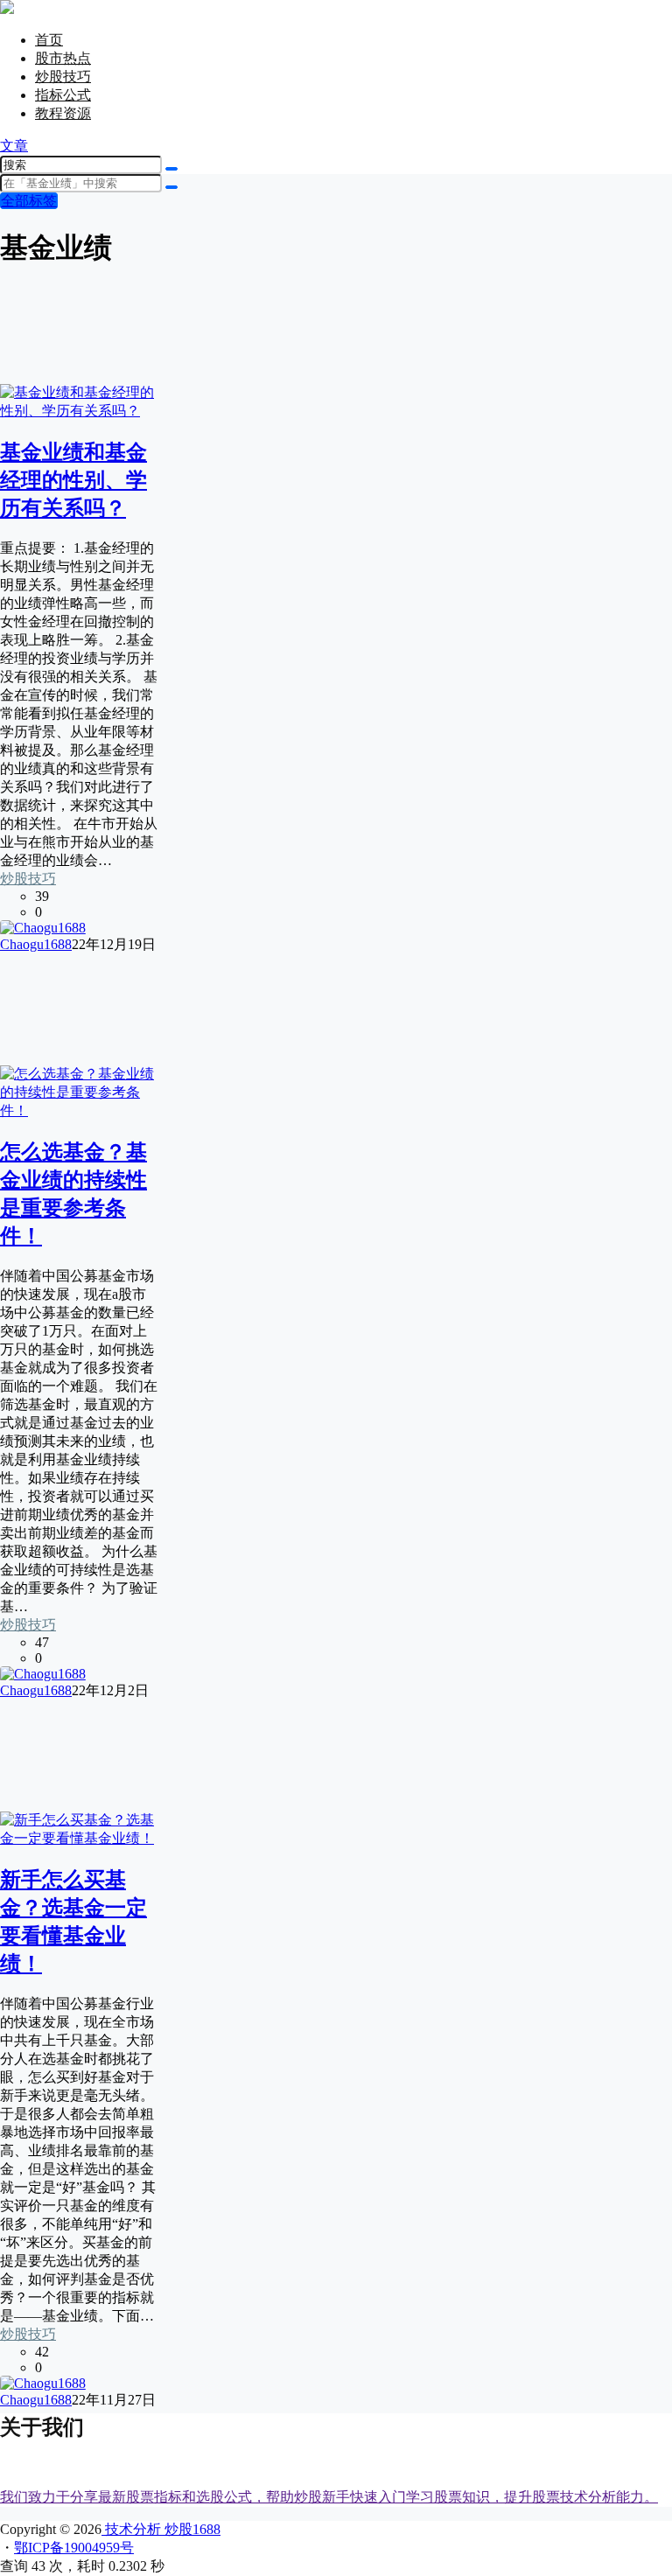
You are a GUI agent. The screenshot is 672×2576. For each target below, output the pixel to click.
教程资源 (63, 113)
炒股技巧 (63, 77)
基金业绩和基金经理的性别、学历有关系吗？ (73, 480)
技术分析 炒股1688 (161, 2529)
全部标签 (29, 201)
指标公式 (63, 95)
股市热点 (63, 58)
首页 (49, 40)
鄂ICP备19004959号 (74, 2548)
